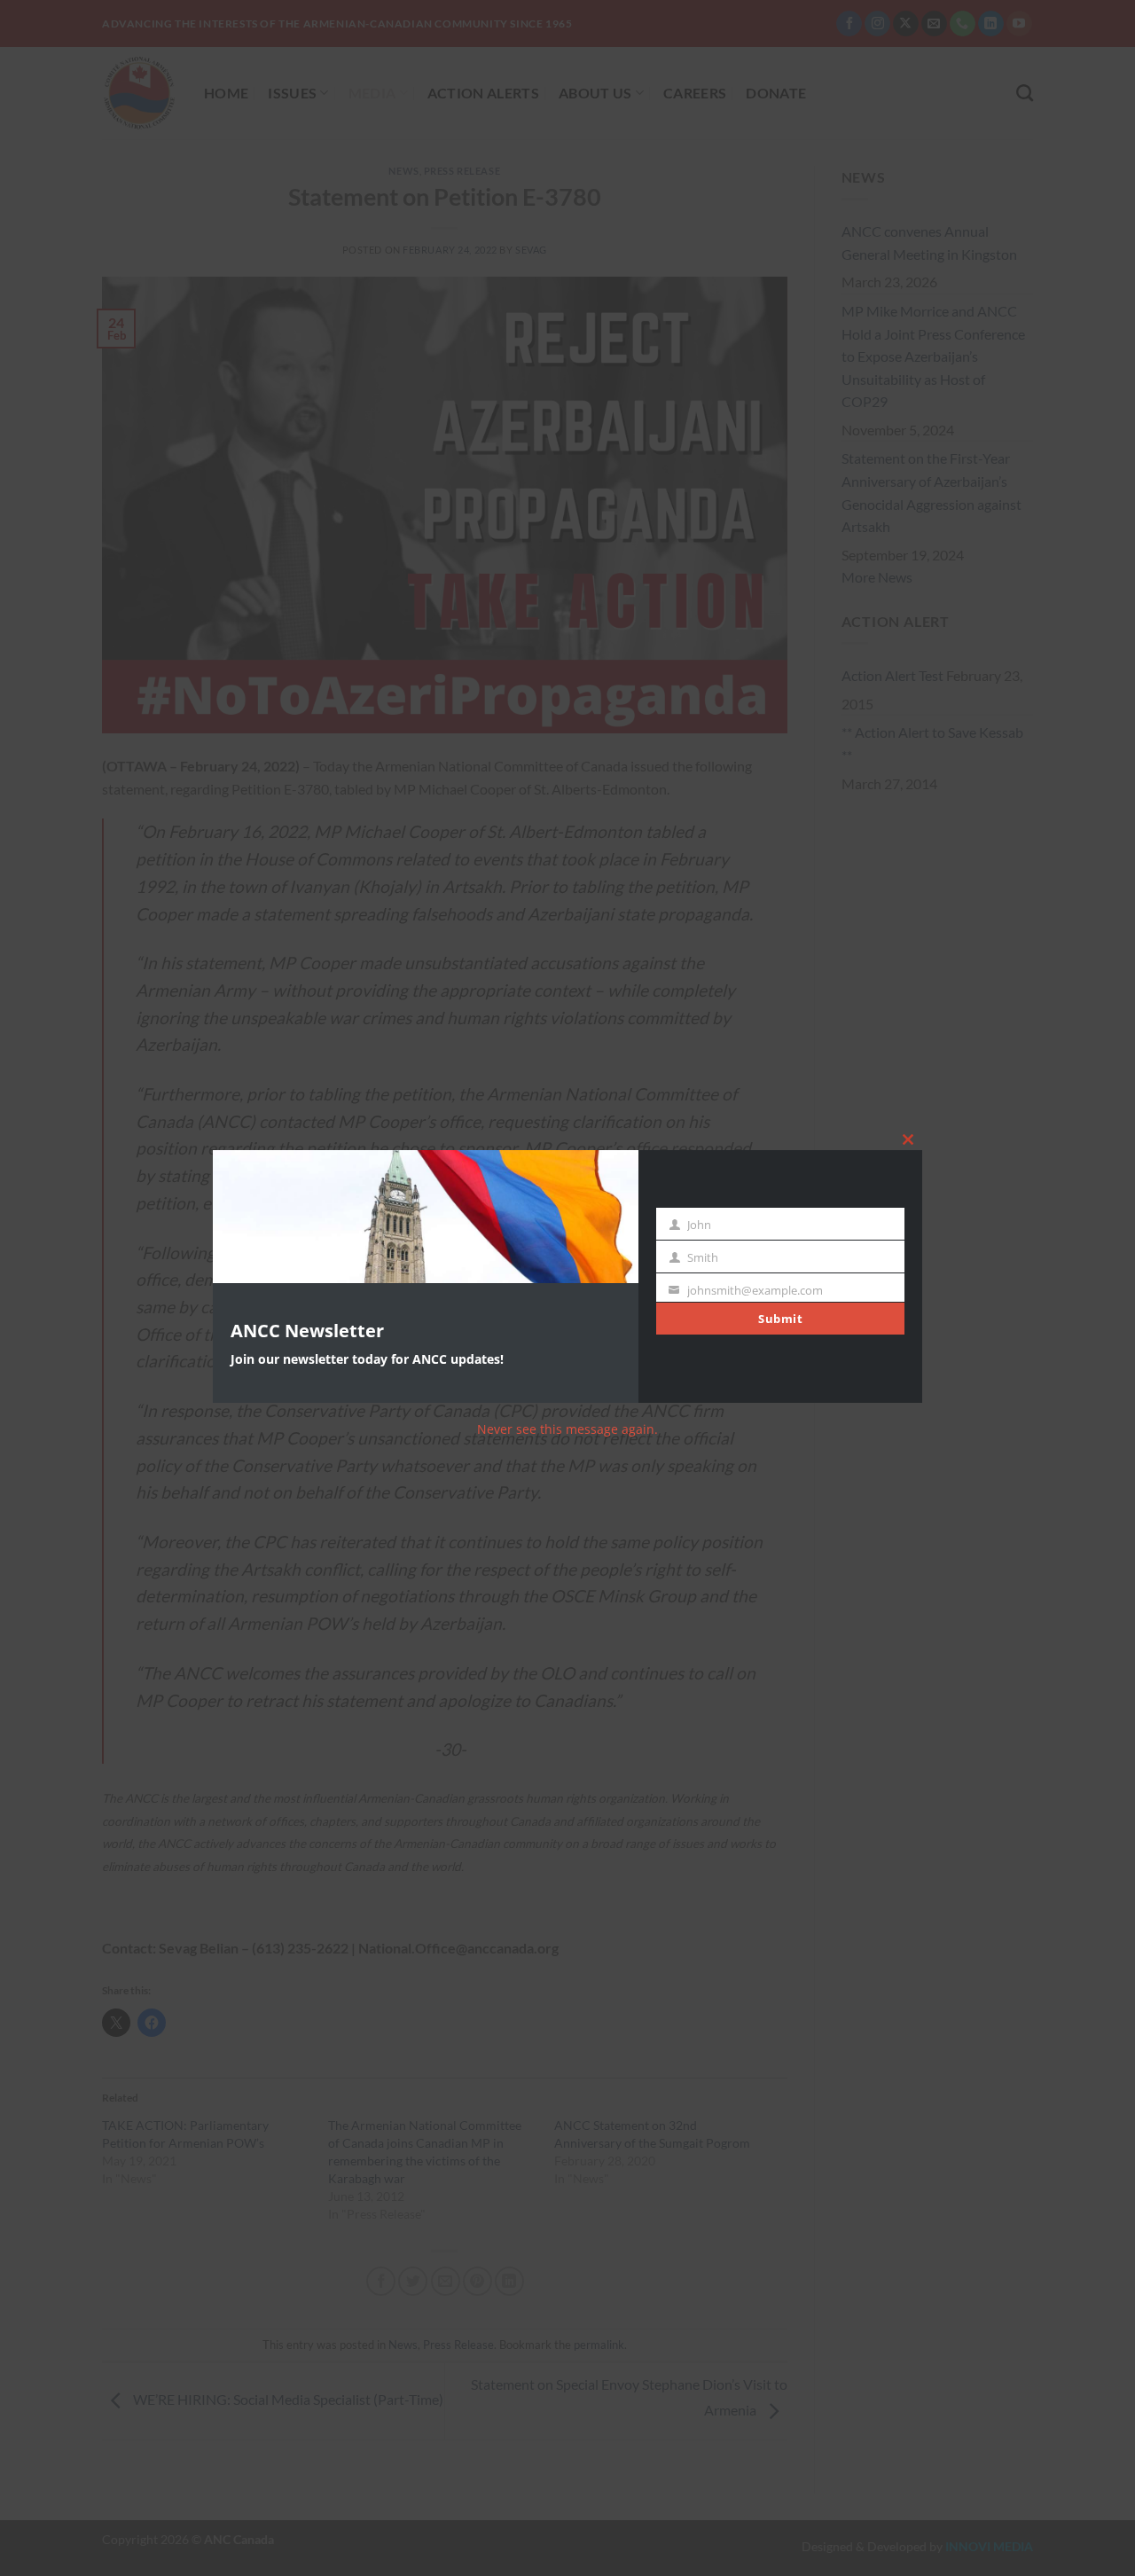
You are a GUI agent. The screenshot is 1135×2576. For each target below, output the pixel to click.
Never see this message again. (567, 1429)
